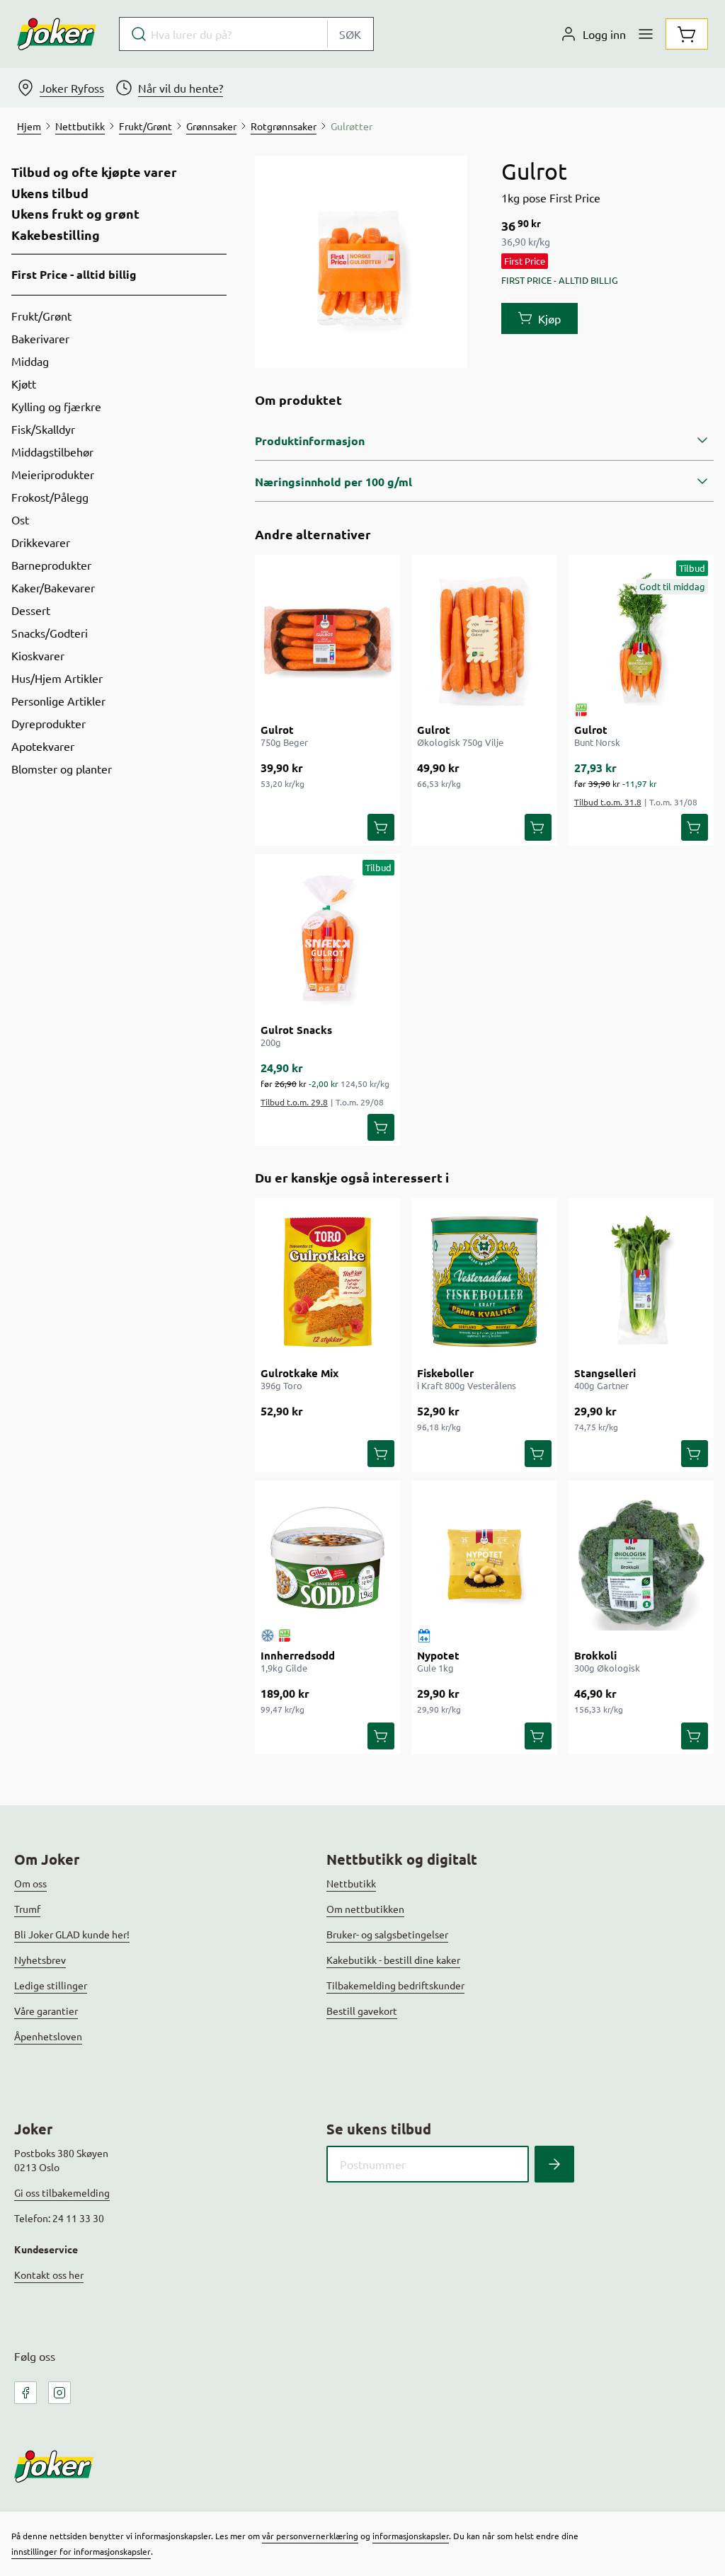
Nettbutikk (351, 1883)
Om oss (30, 1883)
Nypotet (438, 1655)
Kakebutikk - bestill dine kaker (393, 1960)
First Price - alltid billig (74, 274)
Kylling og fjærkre (56, 406)
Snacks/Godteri (50, 633)
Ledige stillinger (51, 1985)
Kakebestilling (56, 235)
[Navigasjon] (646, 34)
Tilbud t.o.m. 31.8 (608, 802)
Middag (30, 361)
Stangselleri (605, 1373)
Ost (20, 519)
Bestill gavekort (362, 2011)
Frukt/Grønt (41, 316)
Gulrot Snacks (296, 1030)
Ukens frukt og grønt (75, 214)
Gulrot (277, 730)
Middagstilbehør (52, 452)
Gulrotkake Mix (299, 1373)
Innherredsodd (298, 1655)
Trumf (27, 1909)
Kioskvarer (38, 655)
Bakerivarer (40, 338)
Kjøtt (24, 384)
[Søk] (554, 2164)
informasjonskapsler (411, 2536)
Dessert (31, 610)
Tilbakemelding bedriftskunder (395, 1985)
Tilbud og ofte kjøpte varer (94, 172)
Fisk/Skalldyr (43, 429)
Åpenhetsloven (48, 2036)
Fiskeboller (445, 1373)
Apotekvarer (43, 746)
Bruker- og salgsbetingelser (387, 1934)
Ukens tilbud (50, 193)
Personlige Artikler (58, 701)
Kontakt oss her (49, 2275)
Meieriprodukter (53, 474)
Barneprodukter (51, 565)
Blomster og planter (62, 769)
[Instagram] (59, 2393)
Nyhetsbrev (40, 1960)
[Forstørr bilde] (361, 262)
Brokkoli (595, 1655)
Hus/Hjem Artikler (57, 678)
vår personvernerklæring (310, 2536)
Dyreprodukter (48, 723)
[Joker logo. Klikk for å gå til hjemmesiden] (57, 34)
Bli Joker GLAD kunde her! (72, 1934)
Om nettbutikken (365, 1909)
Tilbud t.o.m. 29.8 (294, 1102)
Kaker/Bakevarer (53, 587)
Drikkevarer (41, 542)
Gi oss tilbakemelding (62, 2192)
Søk (350, 34)
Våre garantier (46, 2011)
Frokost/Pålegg (50, 497)
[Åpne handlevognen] (687, 34)
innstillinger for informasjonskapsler (81, 2551)
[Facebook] (25, 2393)
